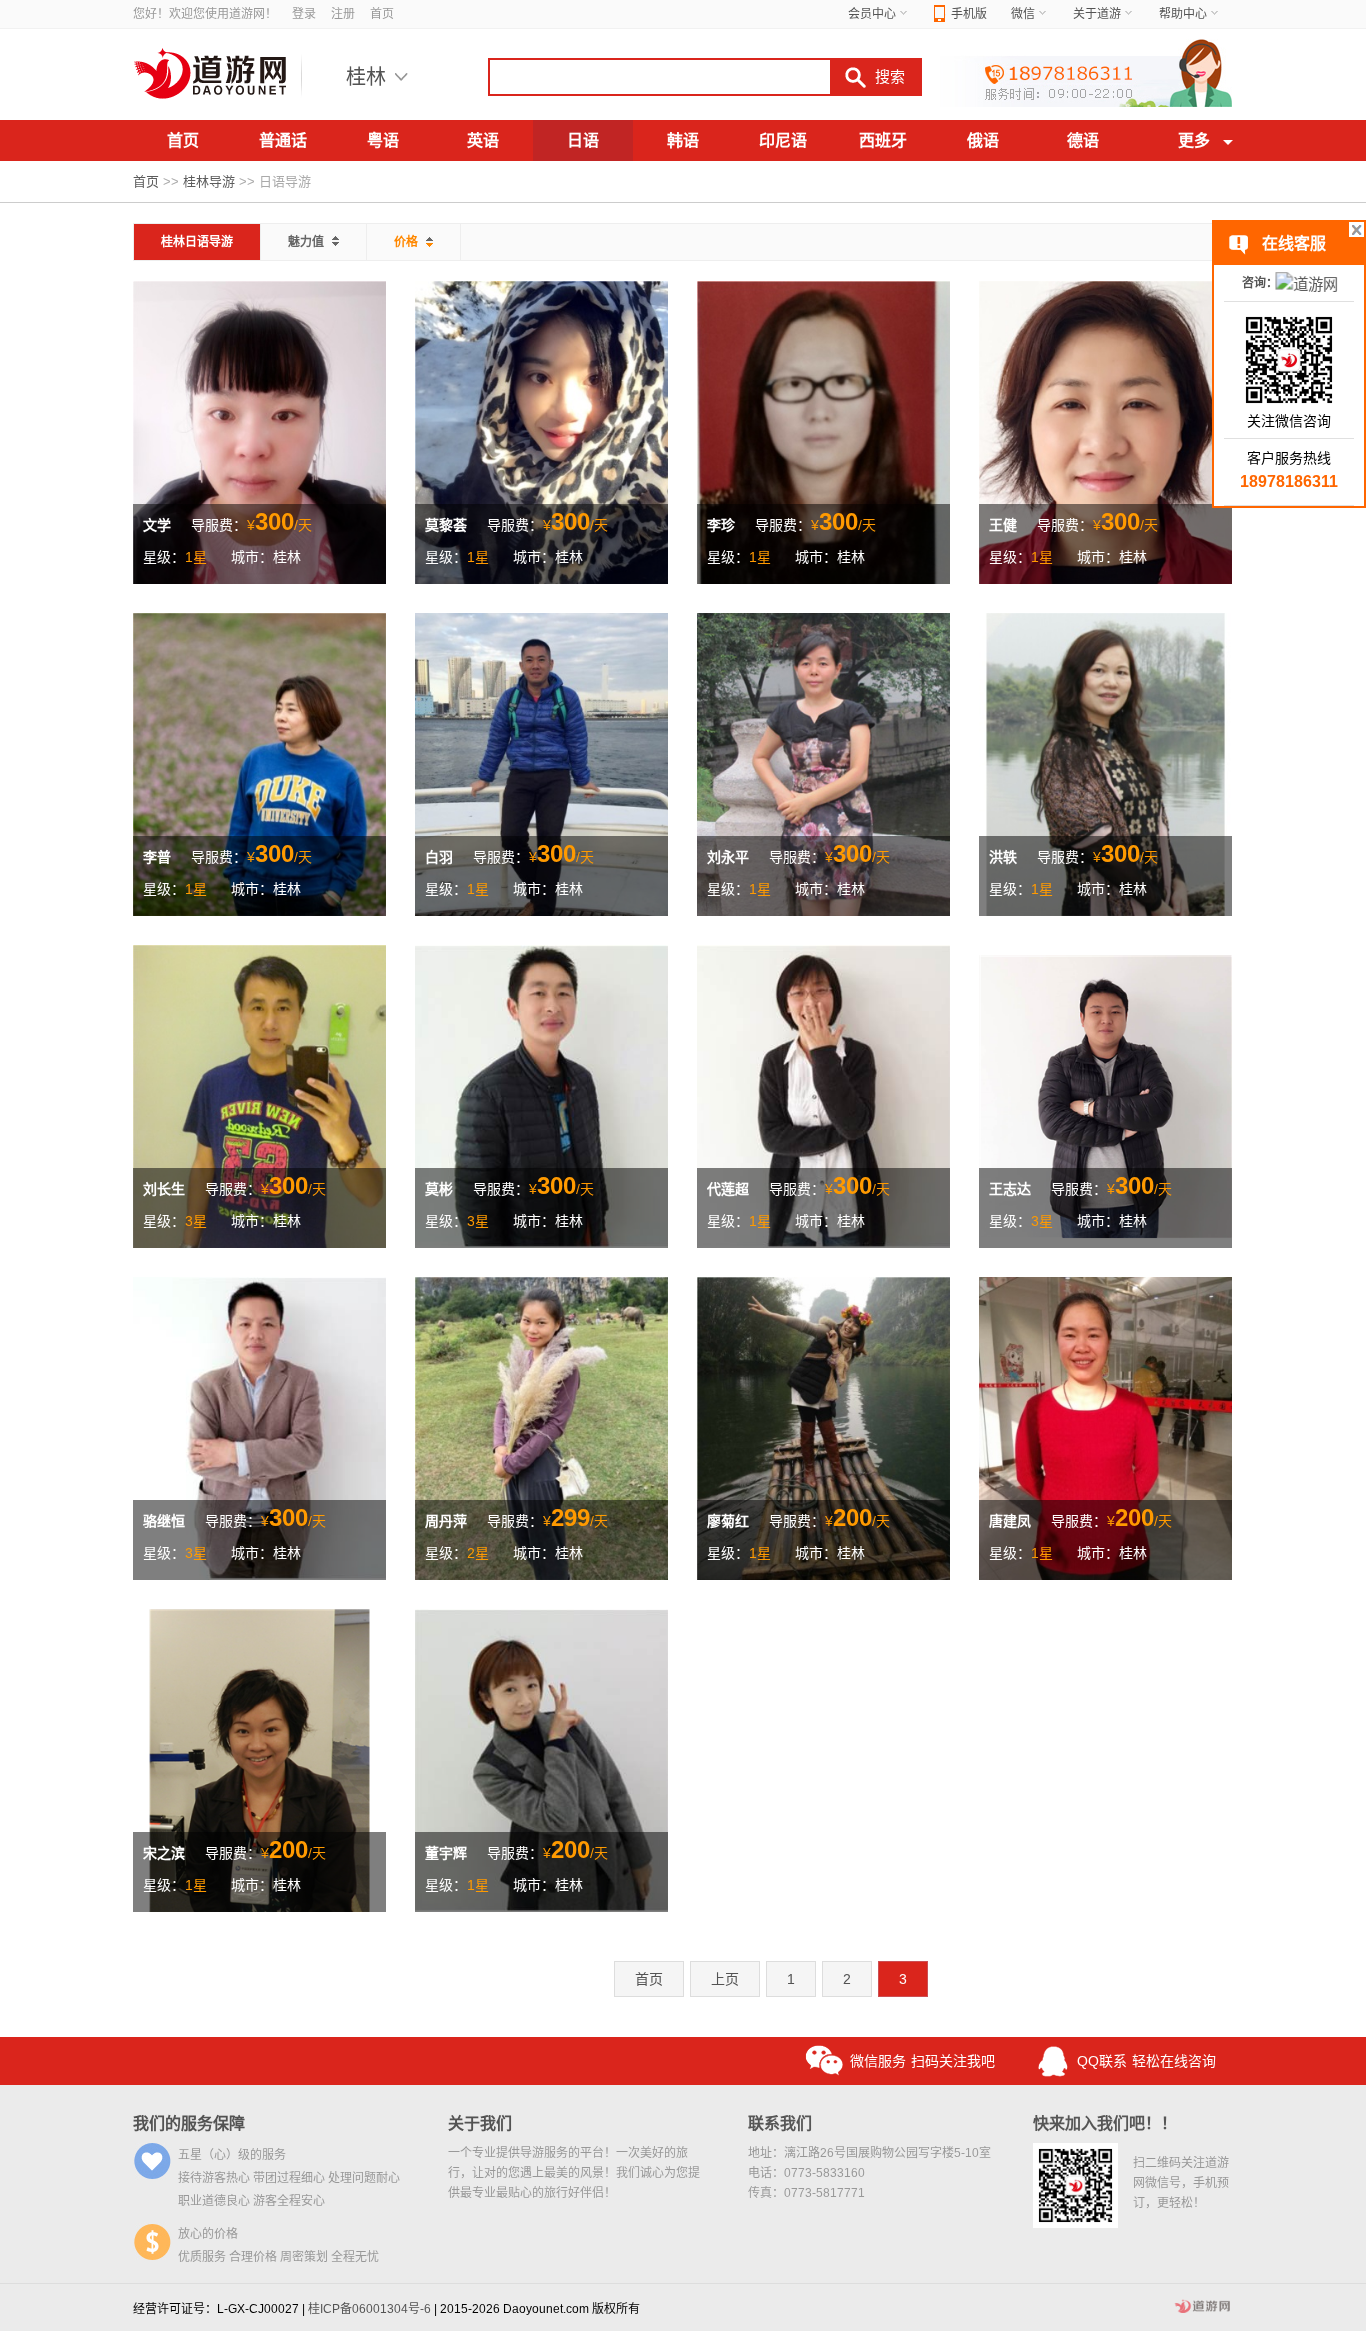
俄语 (983, 140)
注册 (343, 14)
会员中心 (872, 14)
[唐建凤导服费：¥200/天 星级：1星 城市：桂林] (1105, 1427)
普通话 (283, 140)
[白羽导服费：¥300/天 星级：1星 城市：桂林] (541, 763)
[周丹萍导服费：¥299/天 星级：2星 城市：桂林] (541, 1427)
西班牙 (883, 140)
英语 (483, 140)
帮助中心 (1183, 14)
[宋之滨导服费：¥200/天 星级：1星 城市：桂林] (259, 1759)
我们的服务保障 (189, 2123)
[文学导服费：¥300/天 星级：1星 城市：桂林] (259, 431)
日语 (583, 140)
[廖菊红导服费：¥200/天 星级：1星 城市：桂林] (823, 1427)
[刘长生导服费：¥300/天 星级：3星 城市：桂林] (259, 1095)
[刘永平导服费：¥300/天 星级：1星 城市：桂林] (823, 763)
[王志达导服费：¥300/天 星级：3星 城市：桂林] (1105, 1095)
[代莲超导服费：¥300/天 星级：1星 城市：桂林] (823, 1095)
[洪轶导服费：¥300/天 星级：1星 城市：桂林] (1105, 763)
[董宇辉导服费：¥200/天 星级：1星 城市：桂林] (541, 1759)
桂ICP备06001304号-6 (369, 2309)
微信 (1023, 14)
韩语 (683, 140)
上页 (725, 1979)
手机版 (969, 14)
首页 (382, 14)
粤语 (383, 140)
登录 (304, 14)
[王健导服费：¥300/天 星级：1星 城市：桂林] (1105, 431)
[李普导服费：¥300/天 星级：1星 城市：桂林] (259, 763)
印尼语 (783, 140)
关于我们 (480, 2123)
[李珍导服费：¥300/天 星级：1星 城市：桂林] (823, 431)
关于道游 (1097, 14)
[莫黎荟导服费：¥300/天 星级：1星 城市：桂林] (541, 431)
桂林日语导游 (197, 242)
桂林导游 (209, 181)
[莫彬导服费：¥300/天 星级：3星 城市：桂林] (541, 1095)
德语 (1083, 140)
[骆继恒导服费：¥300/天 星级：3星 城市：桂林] (259, 1427)
